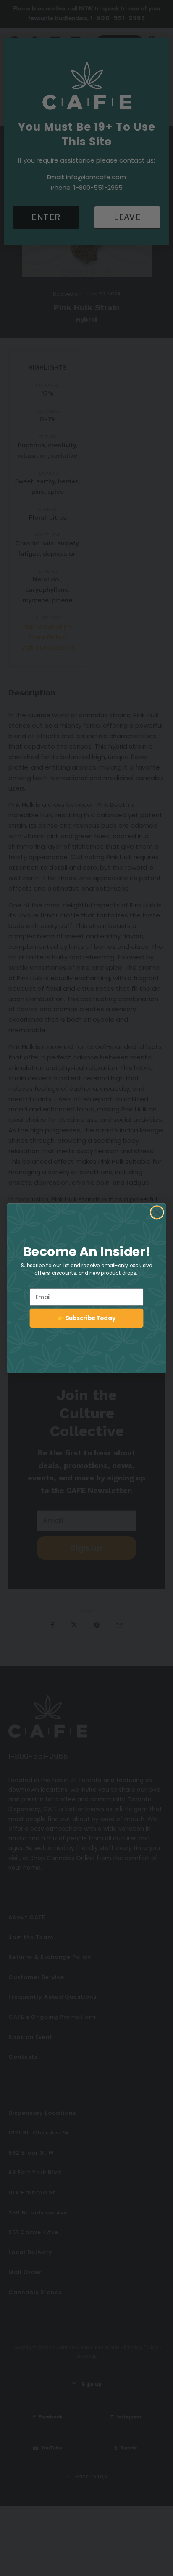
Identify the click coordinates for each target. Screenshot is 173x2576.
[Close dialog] (157, 1212)
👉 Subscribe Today (86, 1318)
